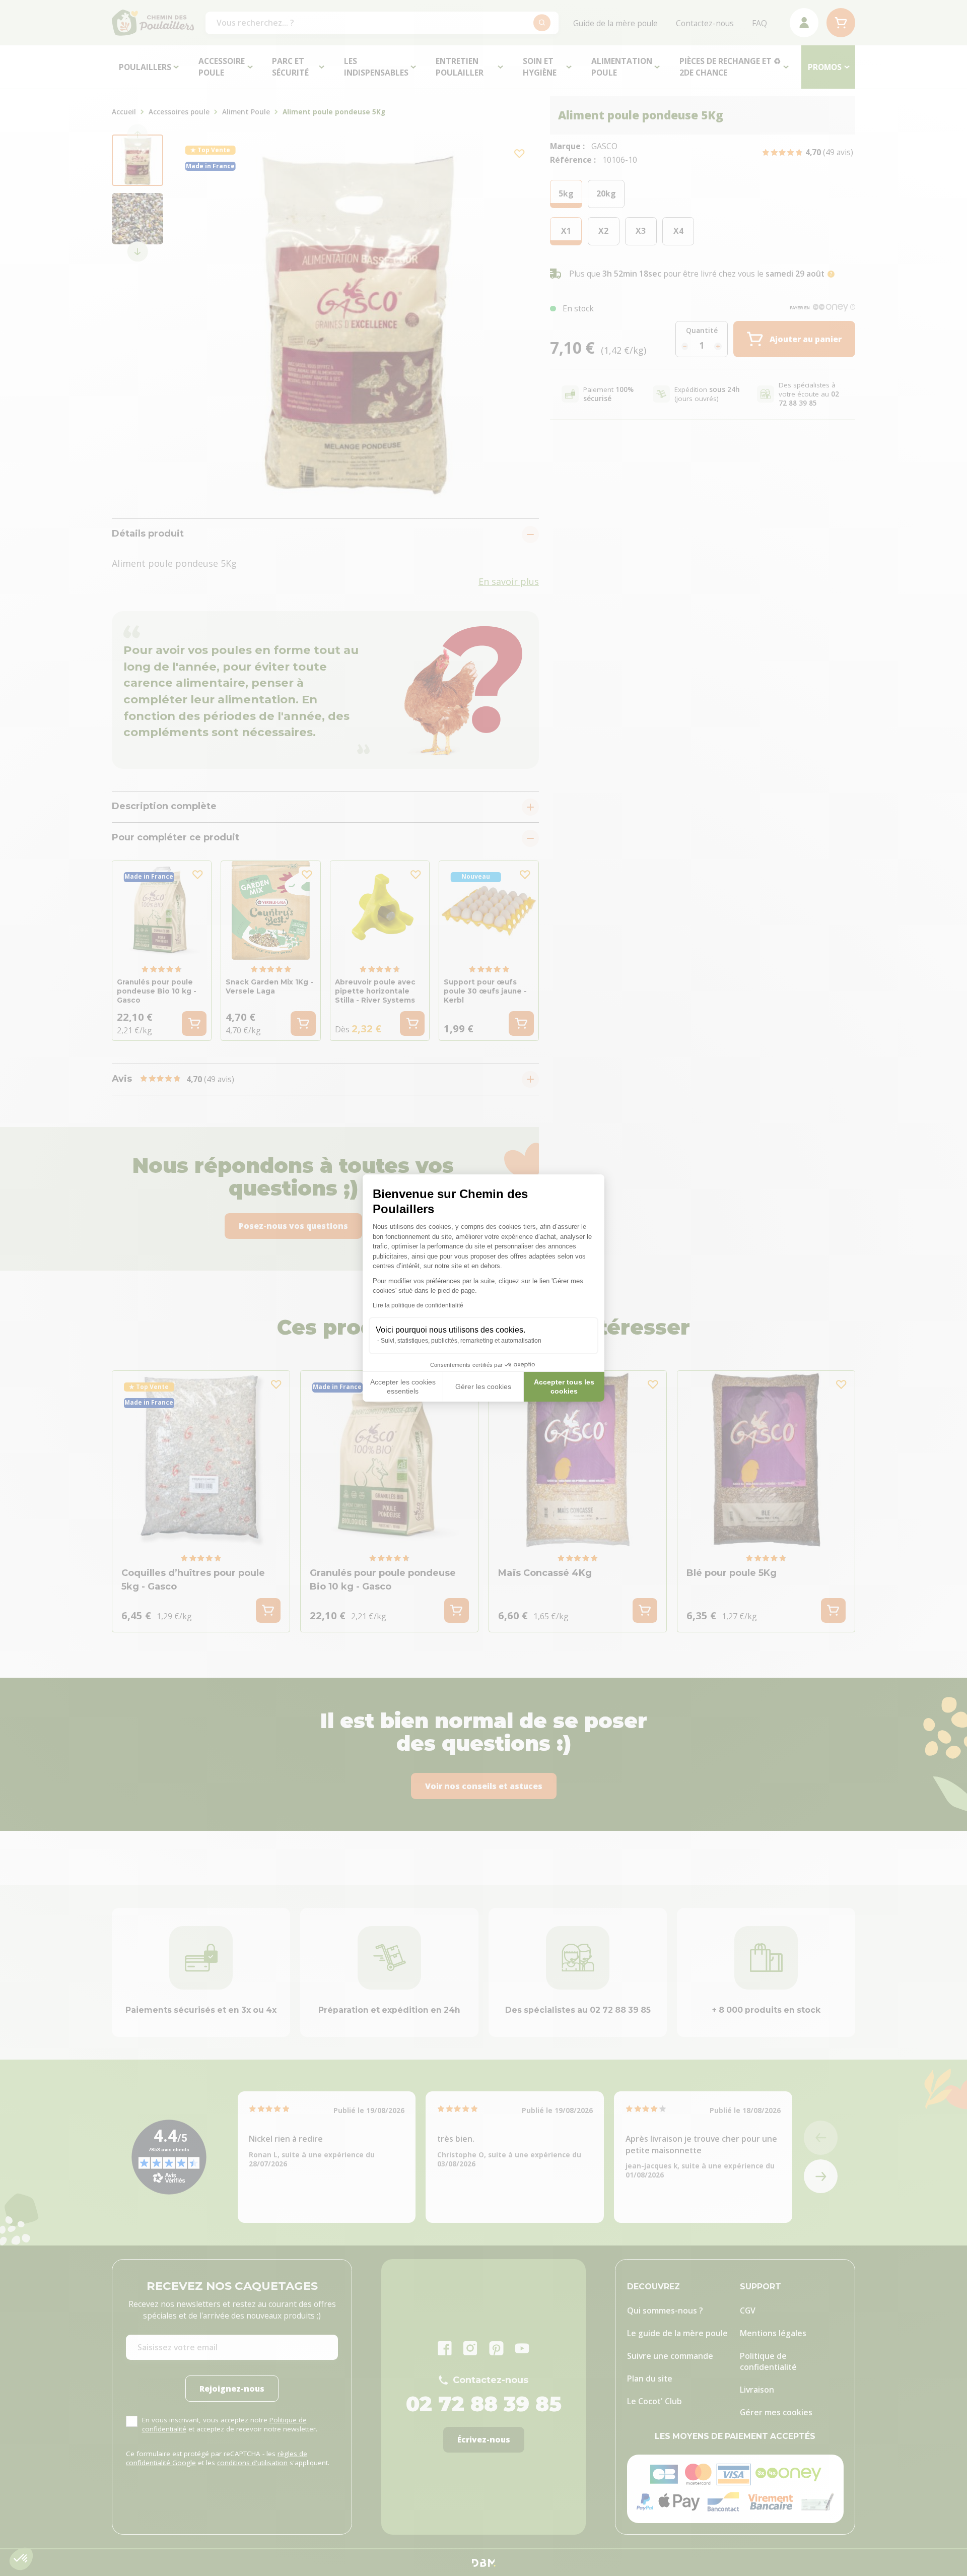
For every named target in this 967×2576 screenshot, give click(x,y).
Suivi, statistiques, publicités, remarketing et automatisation (461, 1341)
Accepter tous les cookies (564, 1386)
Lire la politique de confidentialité (418, 1305)
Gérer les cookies (483, 1386)
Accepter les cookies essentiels (403, 1386)
